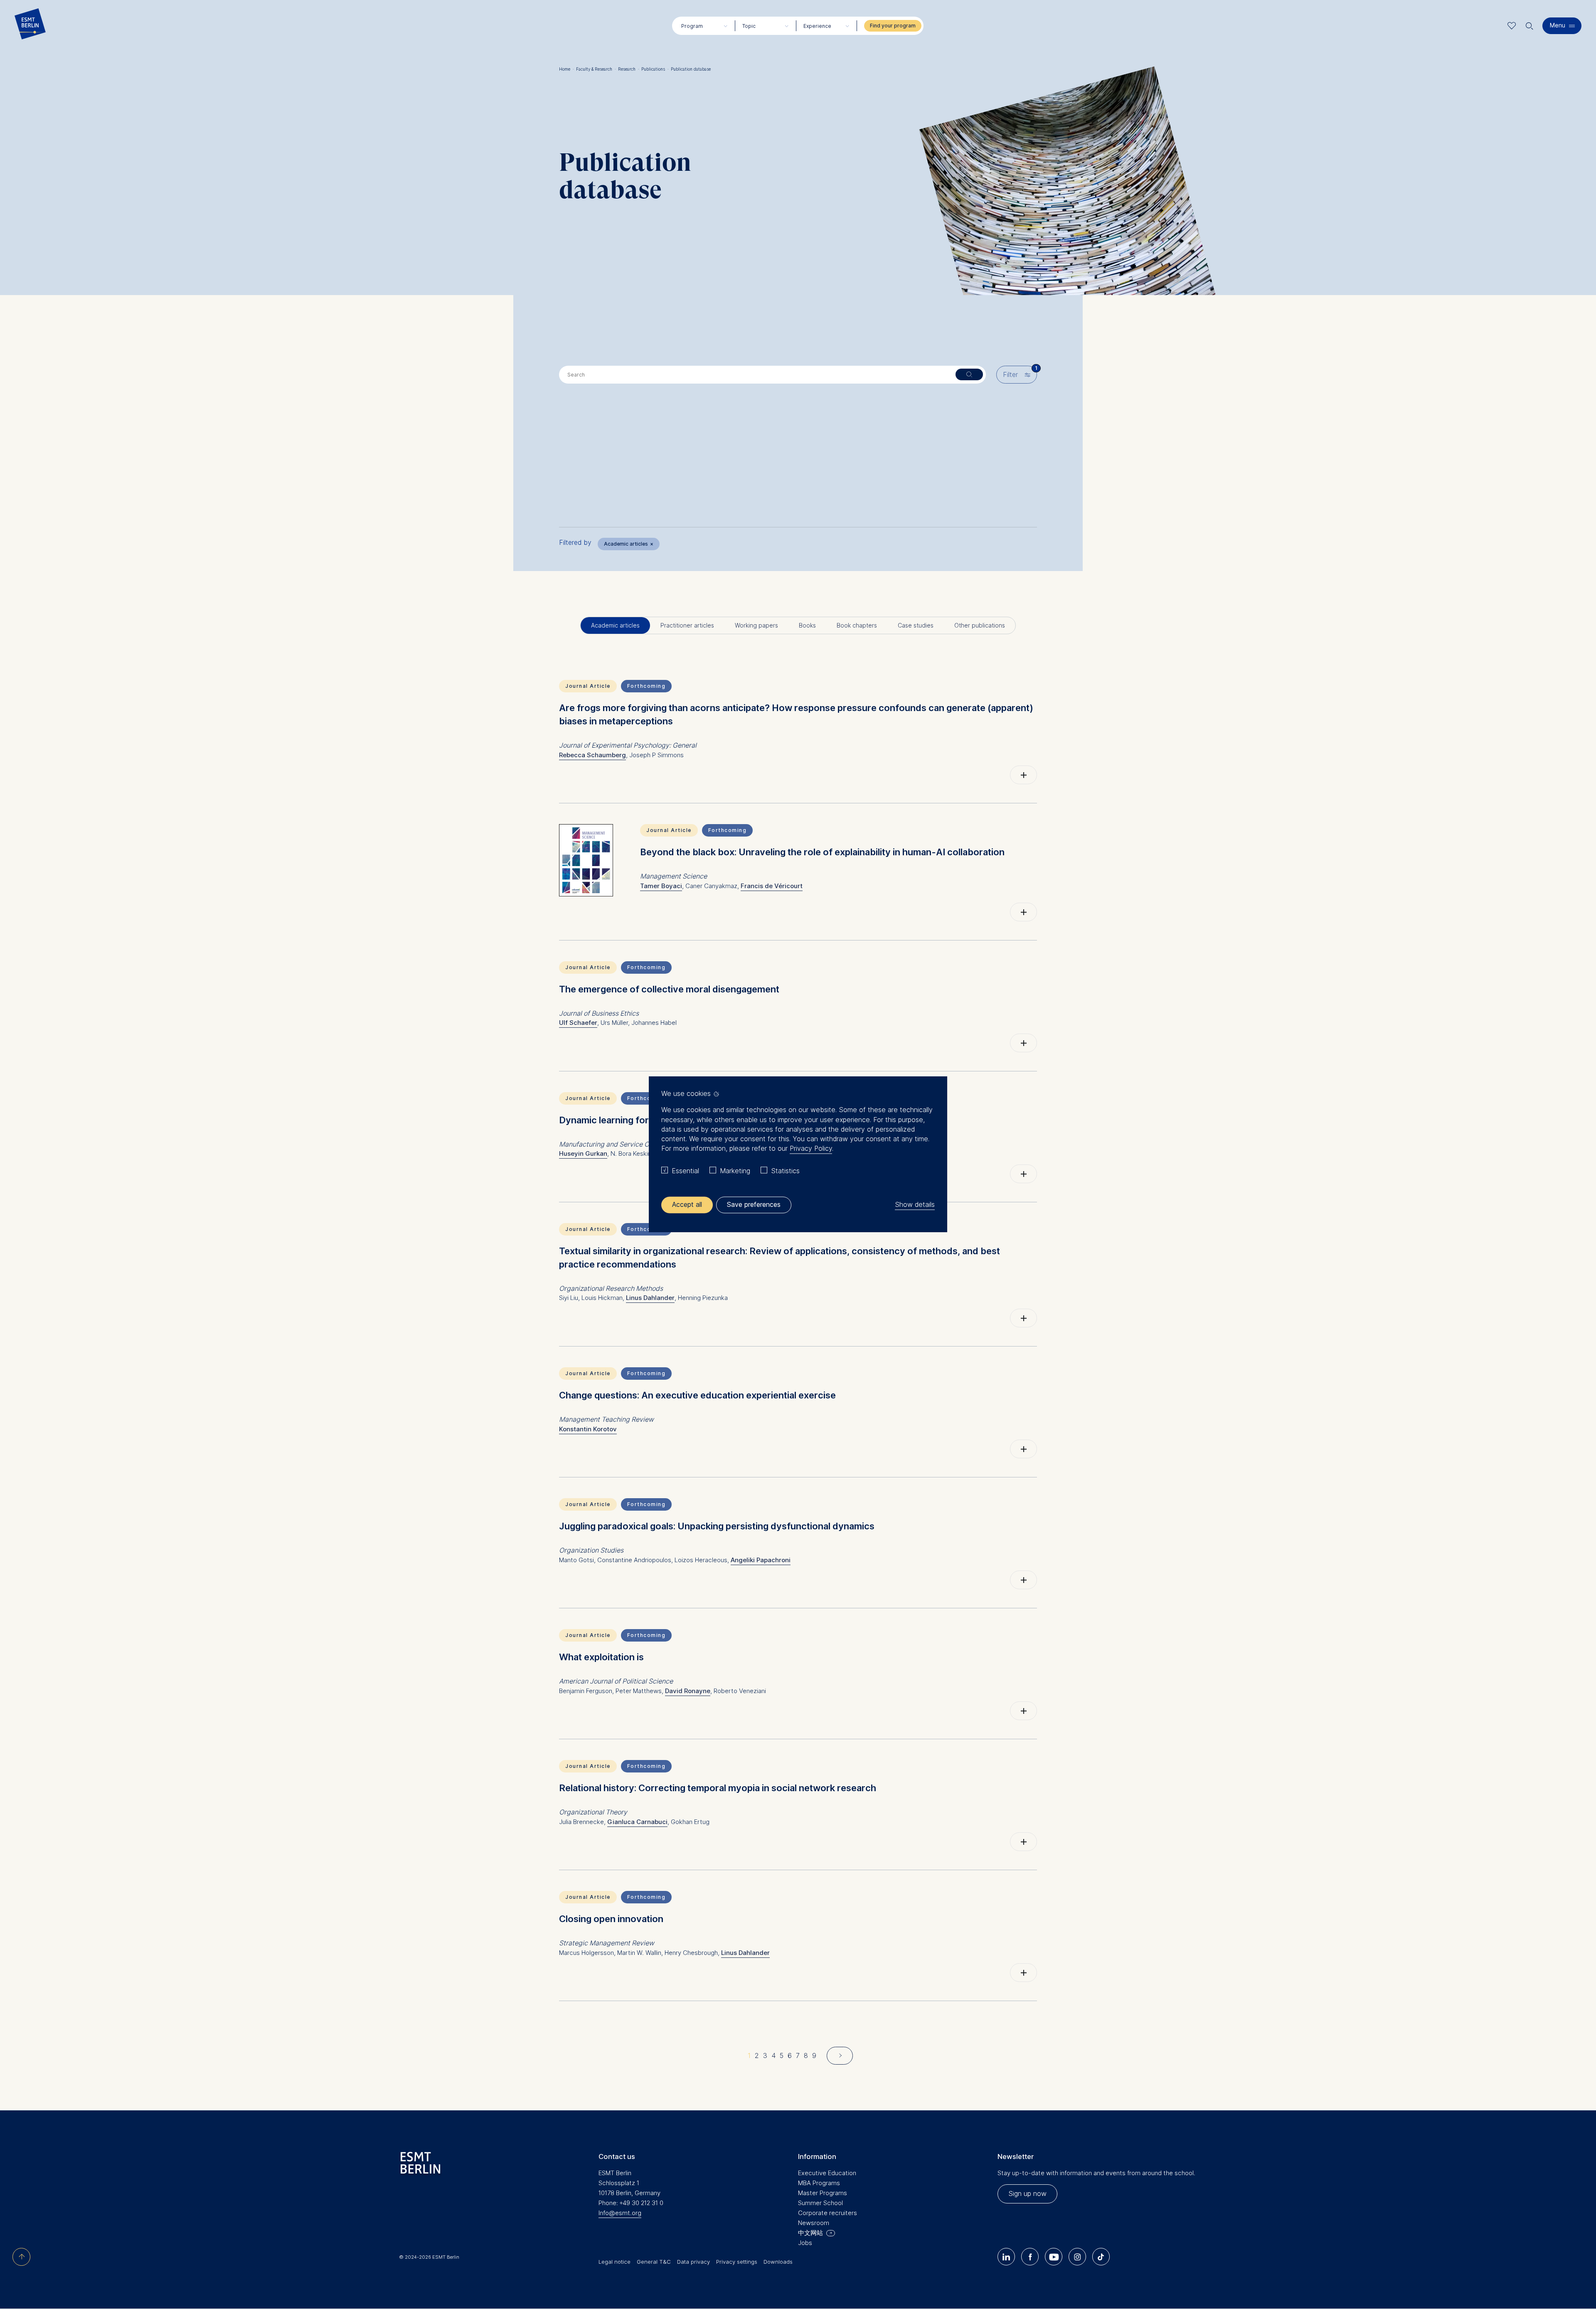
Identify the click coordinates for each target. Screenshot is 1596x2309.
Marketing (735, 1171)
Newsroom (814, 2223)
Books (807, 625)
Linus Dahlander (650, 1298)
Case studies (916, 625)
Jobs (805, 2243)
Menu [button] (1558, 25)
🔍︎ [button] (1529, 24)
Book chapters (857, 625)
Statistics (785, 1171)
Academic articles (629, 544)
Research (629, 69)
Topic (749, 26)
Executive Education (827, 2173)
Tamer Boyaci (661, 886)
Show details (915, 1205)
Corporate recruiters (828, 2213)
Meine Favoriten (1512, 26)
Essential (685, 1171)
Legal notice (615, 2262)
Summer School (820, 2203)
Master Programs (823, 2193)
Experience (817, 26)
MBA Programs (819, 2183)
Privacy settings (737, 2262)
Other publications (980, 625)
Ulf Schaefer (578, 1023)
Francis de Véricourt (772, 886)
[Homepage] (30, 26)
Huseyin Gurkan (583, 1153)
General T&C (654, 2262)
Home (566, 69)
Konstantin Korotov (588, 1429)
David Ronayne (688, 1691)
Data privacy (693, 2262)
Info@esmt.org (620, 2213)
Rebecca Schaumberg (592, 755)
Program (692, 26)
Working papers (756, 625)
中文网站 (810, 2233)
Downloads (778, 2262)
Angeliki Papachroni (761, 1560)
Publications (655, 69)
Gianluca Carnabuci (637, 1822)
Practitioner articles (687, 625)
